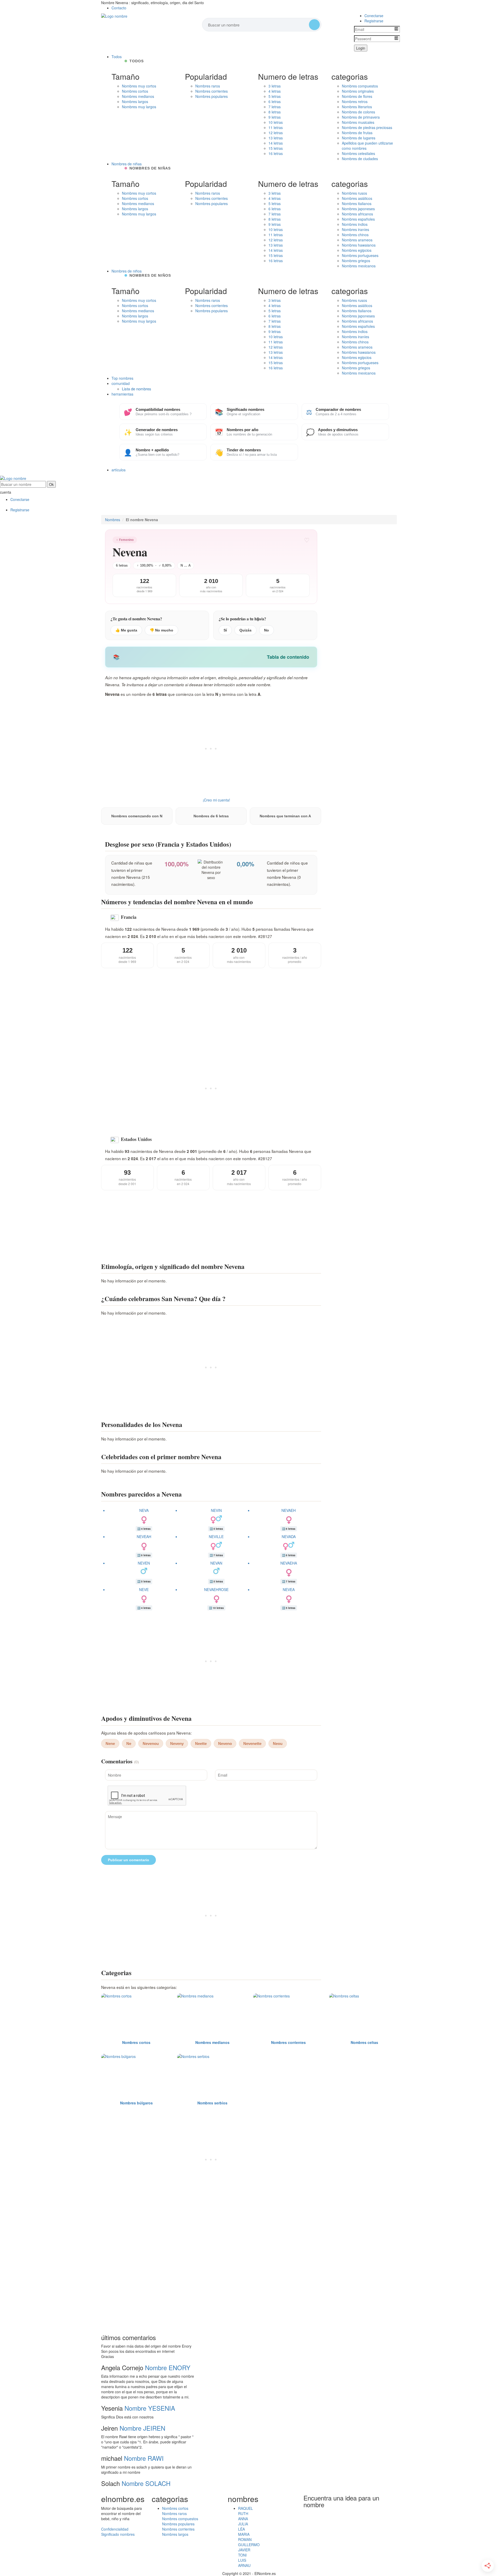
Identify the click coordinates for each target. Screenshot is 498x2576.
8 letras (275, 112)
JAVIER (244, 2550)
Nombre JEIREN (142, 2428)
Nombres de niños (127, 271)
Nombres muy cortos (139, 86)
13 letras (276, 138)
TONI (242, 2555)
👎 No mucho (161, 630)
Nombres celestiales (358, 153)
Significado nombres (118, 2534)
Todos (117, 57)
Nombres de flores (357, 96)
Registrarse (374, 21)
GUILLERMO (249, 2545)
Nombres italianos (357, 203)
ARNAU (244, 2565)
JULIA (243, 2524)
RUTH (243, 2513)
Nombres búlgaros (136, 2103)
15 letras (276, 148)
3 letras (275, 86)
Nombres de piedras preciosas (367, 127)
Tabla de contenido (288, 657)
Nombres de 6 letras (211, 816)
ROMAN (245, 2539)
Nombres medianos (138, 96)
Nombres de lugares (359, 138)
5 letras (275, 96)
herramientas (122, 394)
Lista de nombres (137, 389)
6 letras (275, 101)
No (267, 630)
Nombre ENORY (168, 2367)
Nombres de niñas (127, 164)
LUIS (242, 2560)
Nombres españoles (358, 219)
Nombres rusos (354, 193)
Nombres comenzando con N (137, 816)
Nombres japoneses (358, 209)
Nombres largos (135, 101)
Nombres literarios (357, 107)
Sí (225, 630)
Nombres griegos (356, 261)
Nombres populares (212, 96)
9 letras (275, 117)
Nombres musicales (358, 122)
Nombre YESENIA (150, 2408)
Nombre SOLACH (146, 2483)
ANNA (243, 2519)
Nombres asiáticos (357, 198)
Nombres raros (208, 86)
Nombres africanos (357, 214)
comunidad (121, 383)
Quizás (245, 630)
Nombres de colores (358, 112)
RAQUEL (245, 2508)
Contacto (119, 8)
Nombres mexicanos (359, 266)
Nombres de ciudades (360, 159)
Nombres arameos (357, 240)
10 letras (276, 122)
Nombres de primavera (361, 117)
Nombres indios (355, 224)
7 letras (275, 107)
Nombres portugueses (360, 255)
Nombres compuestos (360, 86)
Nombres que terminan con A (285, 816)
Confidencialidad (115, 2529)
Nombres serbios (212, 2103)
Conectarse (374, 16)
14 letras (276, 143)
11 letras (276, 127)
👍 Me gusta (126, 630)
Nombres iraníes (355, 229)
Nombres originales (358, 91)
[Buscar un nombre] (314, 25)
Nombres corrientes (212, 91)
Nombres (113, 520)
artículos (119, 470)
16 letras (276, 153)
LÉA (241, 2529)
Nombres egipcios (357, 250)
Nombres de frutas (357, 133)
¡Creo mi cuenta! (216, 800)
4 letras (275, 91)
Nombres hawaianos (359, 245)
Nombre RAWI (144, 2458)
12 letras (276, 133)
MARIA (244, 2534)
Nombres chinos (355, 235)
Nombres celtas (364, 2042)
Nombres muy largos (139, 107)
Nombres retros (355, 101)
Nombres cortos (135, 91)
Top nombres (122, 378)
